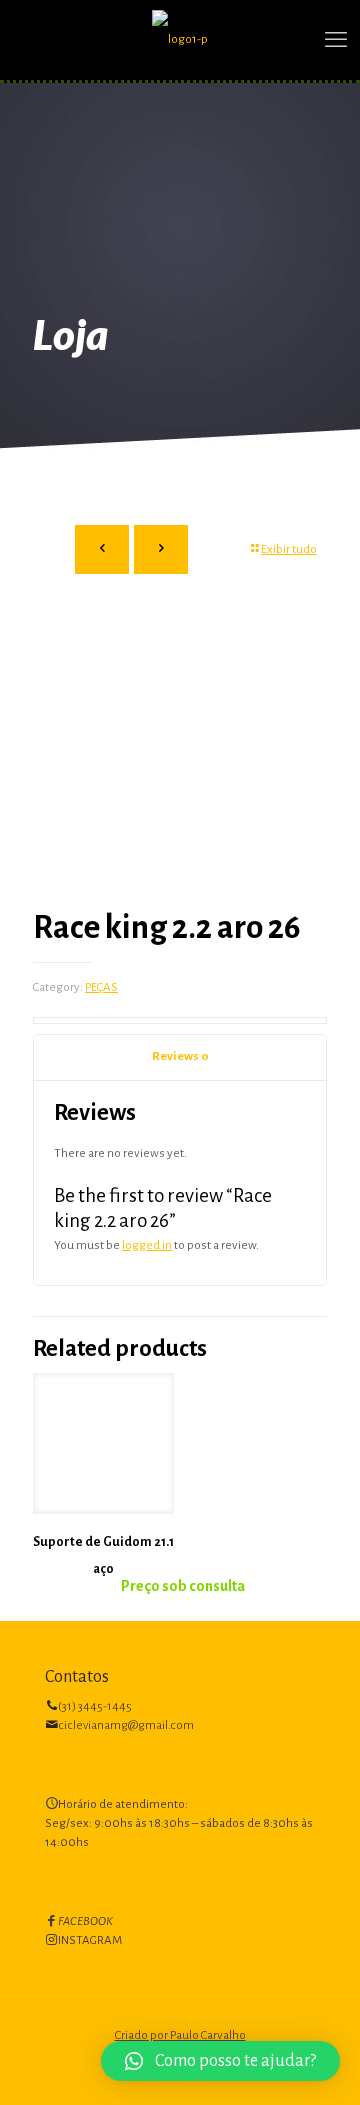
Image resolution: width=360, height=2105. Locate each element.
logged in (147, 1245)
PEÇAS (101, 987)
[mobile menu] (333, 40)
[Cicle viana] (180, 40)
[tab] (180, 1057)
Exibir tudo (289, 549)
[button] (220, 2061)
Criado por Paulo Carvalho (180, 2035)
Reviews (180, 1056)
